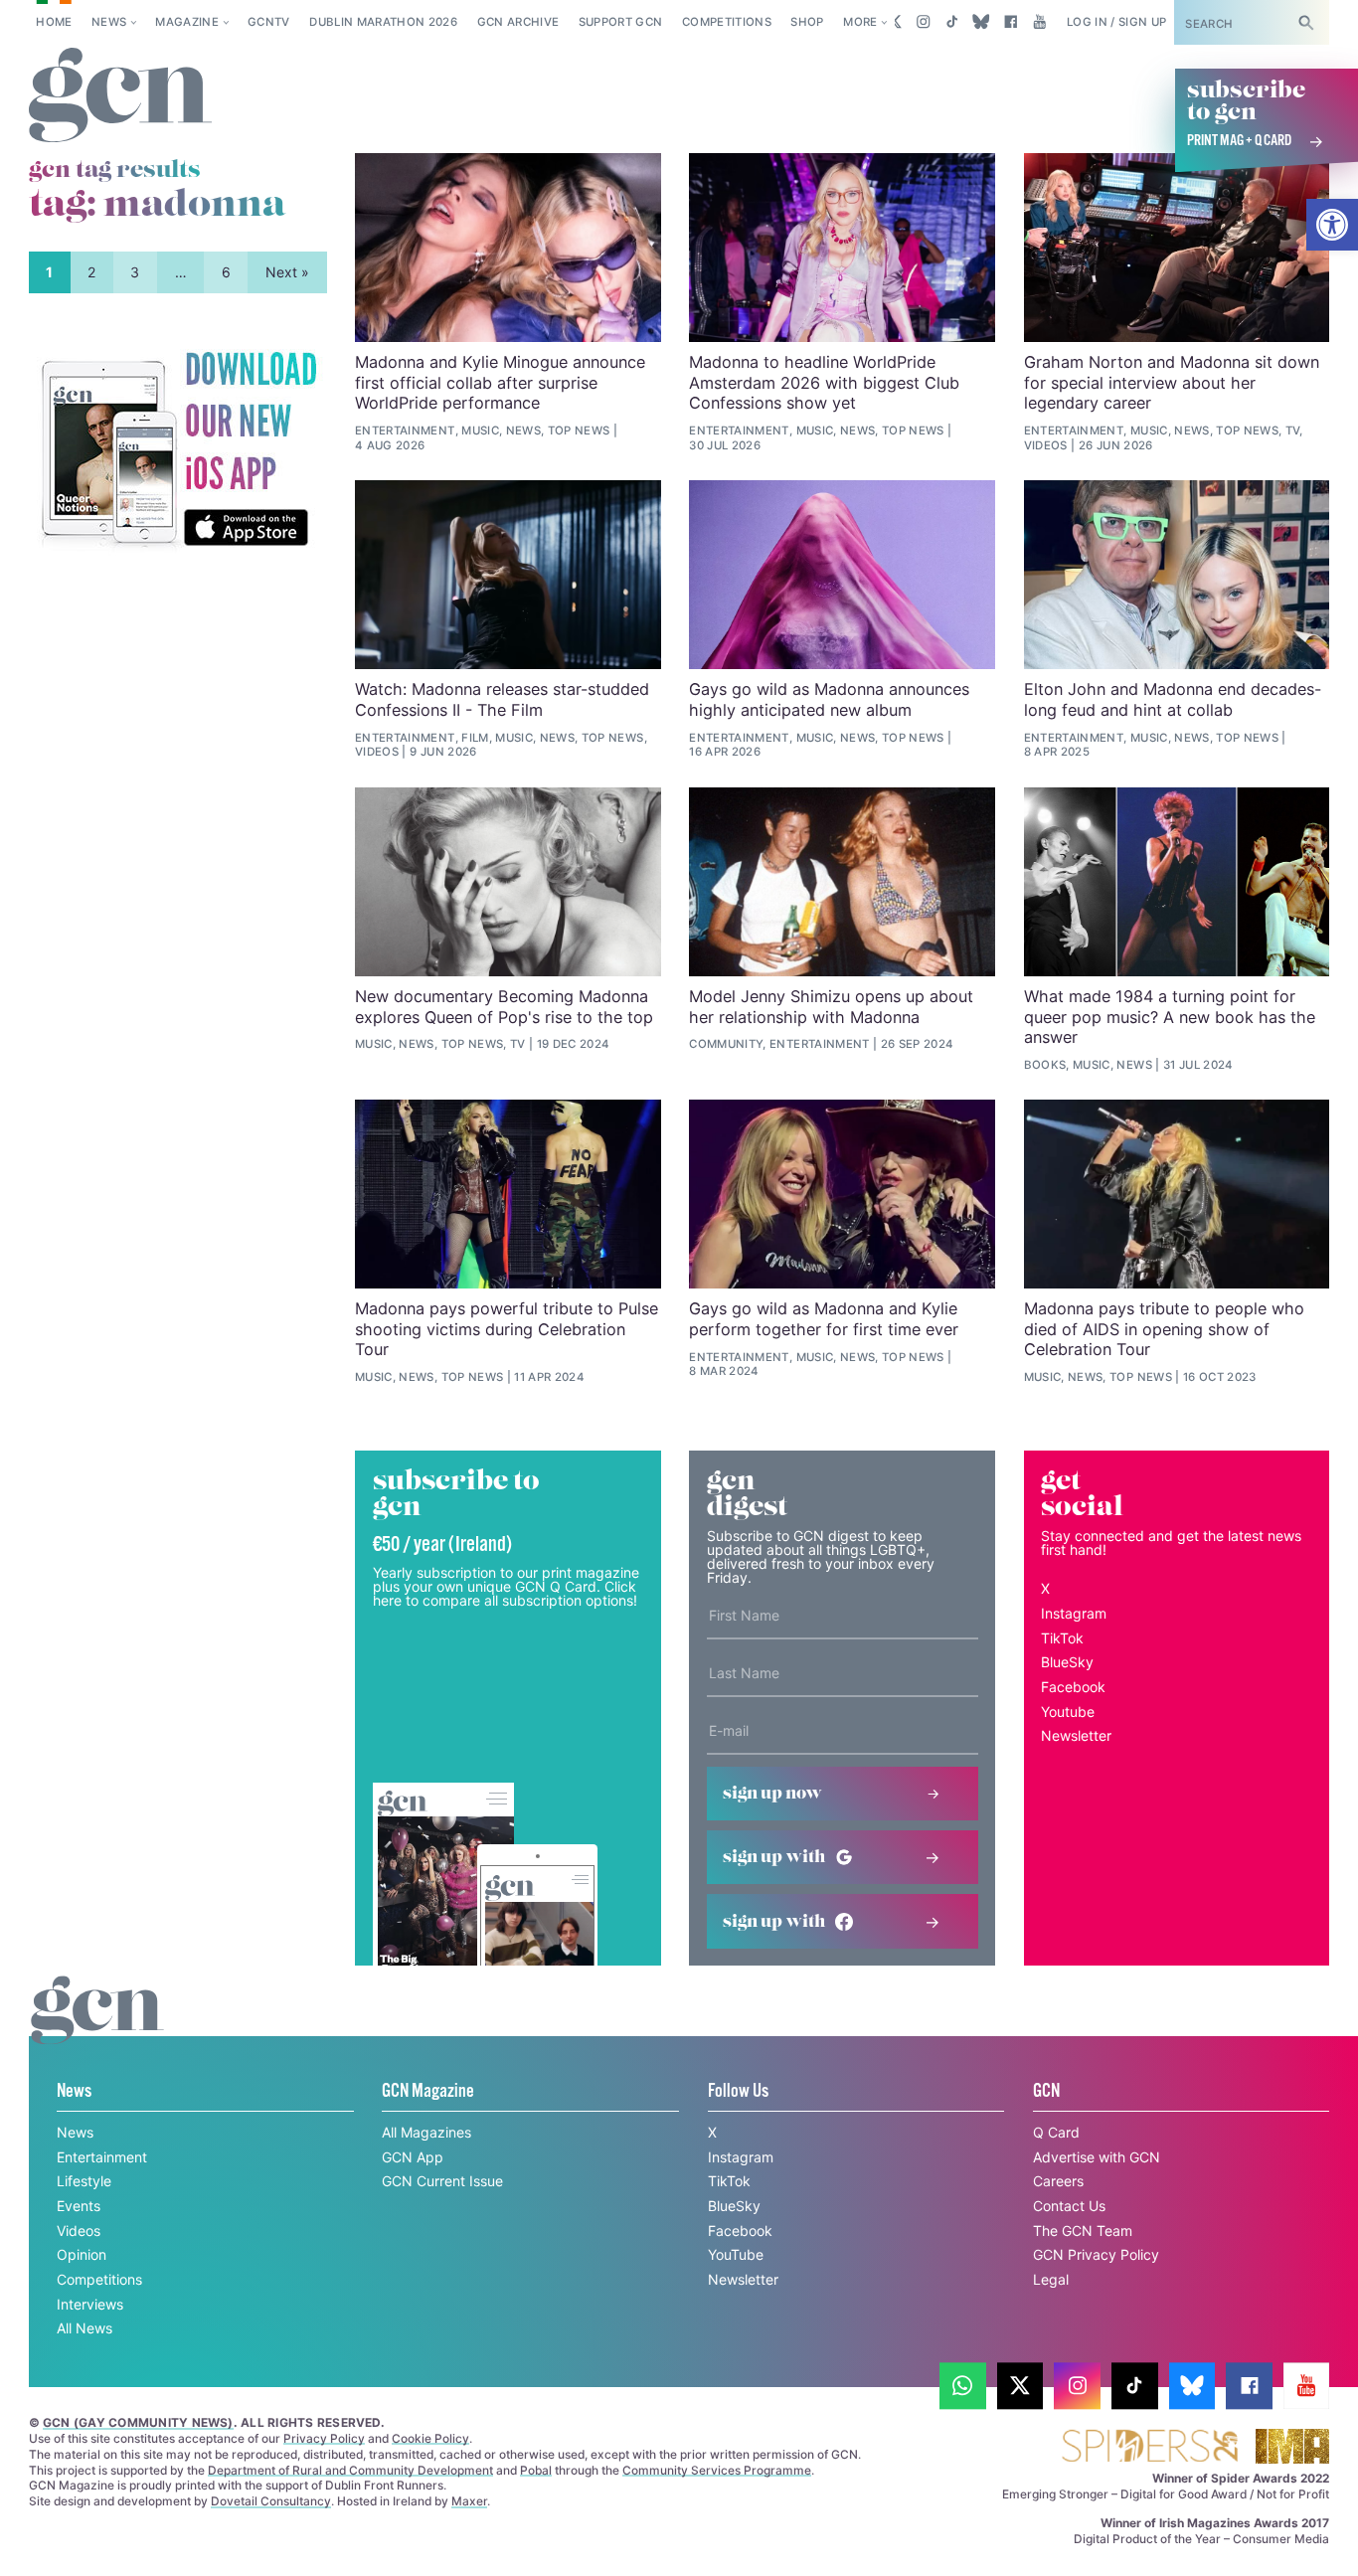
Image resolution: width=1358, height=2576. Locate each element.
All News (85, 2328)
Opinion (82, 2254)
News (109, 22)
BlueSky (1067, 1662)
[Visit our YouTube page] (1039, 22)
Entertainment (102, 2157)
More (860, 22)
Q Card (1056, 2132)
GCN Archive (518, 22)
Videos (79, 2231)
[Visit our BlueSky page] (982, 22)
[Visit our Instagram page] (923, 22)
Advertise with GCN (1097, 2157)
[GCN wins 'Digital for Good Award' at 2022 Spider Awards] (1149, 2447)
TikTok (1062, 1638)
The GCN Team (1083, 2231)
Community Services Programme (717, 2470)
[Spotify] (178, 450)
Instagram (1074, 1613)
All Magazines (426, 2132)
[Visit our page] (963, 2386)
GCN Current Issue (442, 2181)
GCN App (413, 2157)
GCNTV (269, 22)
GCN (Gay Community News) (138, 2422)
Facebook (1073, 1687)
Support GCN (621, 22)
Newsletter (1076, 1735)
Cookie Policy (430, 2438)
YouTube (736, 2254)
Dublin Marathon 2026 (383, 22)
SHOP (807, 22)
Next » (287, 272)
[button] (1332, 225)
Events (79, 2206)
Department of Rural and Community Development (350, 2470)
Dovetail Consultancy (271, 2501)
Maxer (469, 2501)
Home (54, 22)
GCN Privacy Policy (1096, 2254)
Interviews (90, 2304)
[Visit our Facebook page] (1011, 22)
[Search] (1306, 22)
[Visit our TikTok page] (952, 22)
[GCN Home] (120, 96)
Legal (1051, 2279)
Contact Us (1069, 2206)
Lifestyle (84, 2181)
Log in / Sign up (1117, 22)
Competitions (727, 22)
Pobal (536, 2470)
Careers (1058, 2181)
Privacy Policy (324, 2438)
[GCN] (97, 2029)
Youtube (1068, 1712)
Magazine (187, 22)
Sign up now (772, 1794)
